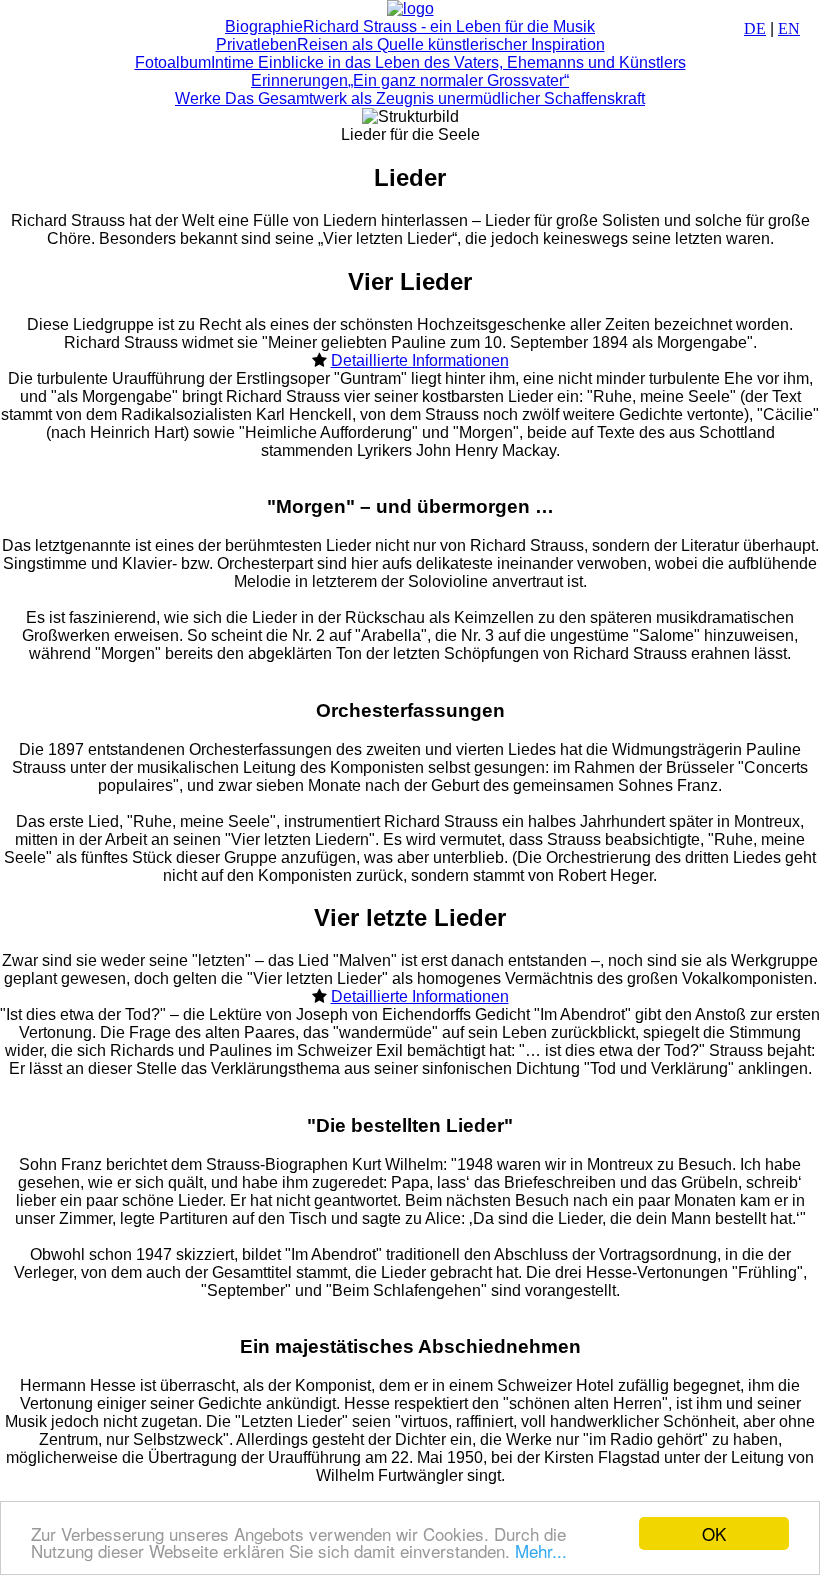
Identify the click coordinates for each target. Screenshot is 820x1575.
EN (789, 28)
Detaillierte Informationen (420, 360)
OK (714, 1533)
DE (755, 28)
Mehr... (541, 1550)
